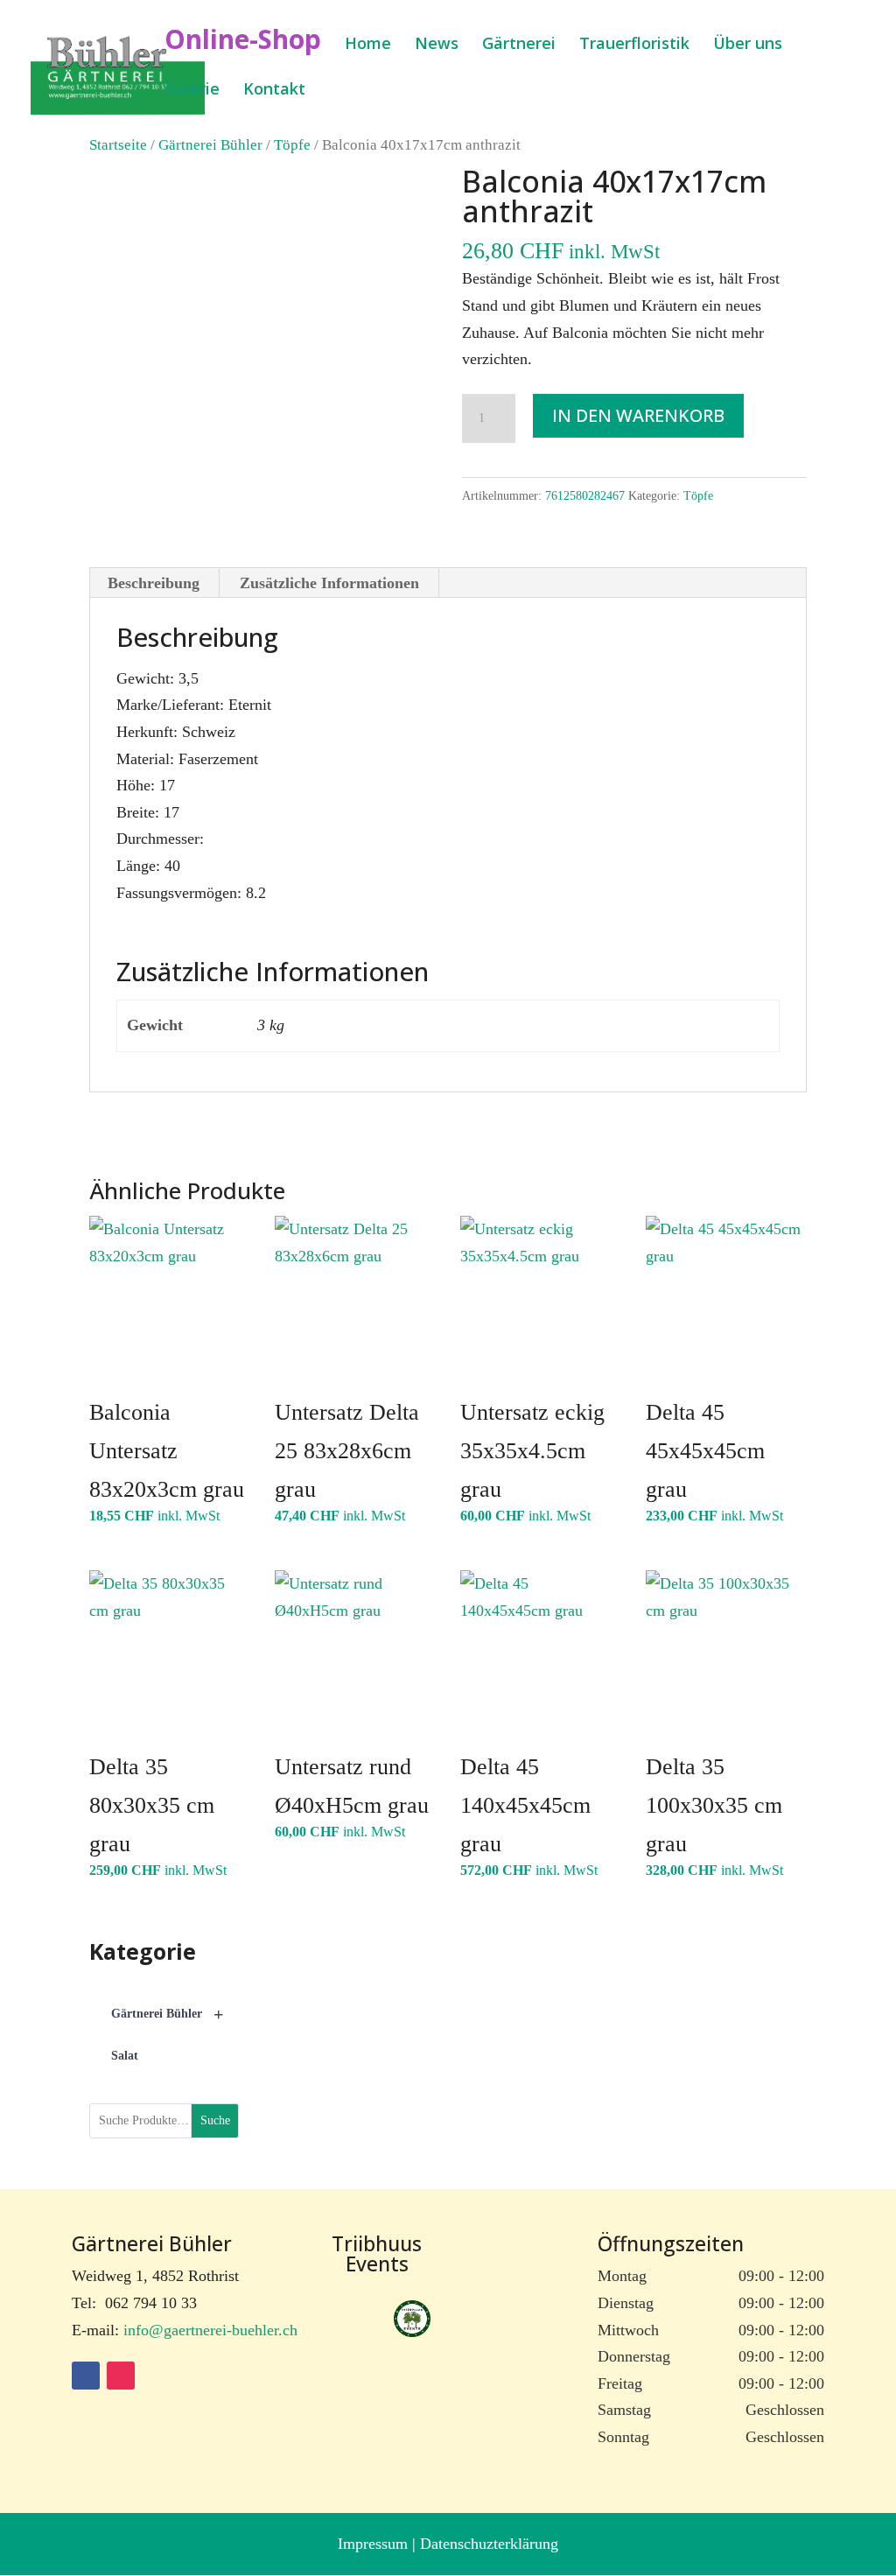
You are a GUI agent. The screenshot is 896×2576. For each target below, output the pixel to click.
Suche (215, 2120)
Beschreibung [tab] (154, 583)
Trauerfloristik (634, 45)
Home (368, 45)
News (437, 45)
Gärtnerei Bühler (210, 145)
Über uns (748, 45)
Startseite (118, 145)
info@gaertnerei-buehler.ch (210, 2330)
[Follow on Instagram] (121, 2376)
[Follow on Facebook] (86, 2376)
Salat (125, 2056)
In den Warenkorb (638, 415)
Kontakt (274, 91)
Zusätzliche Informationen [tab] (329, 583)
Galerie (192, 91)
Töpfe (292, 145)
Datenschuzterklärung (489, 2544)
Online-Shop (243, 45)
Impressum (375, 2544)
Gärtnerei (519, 45)
